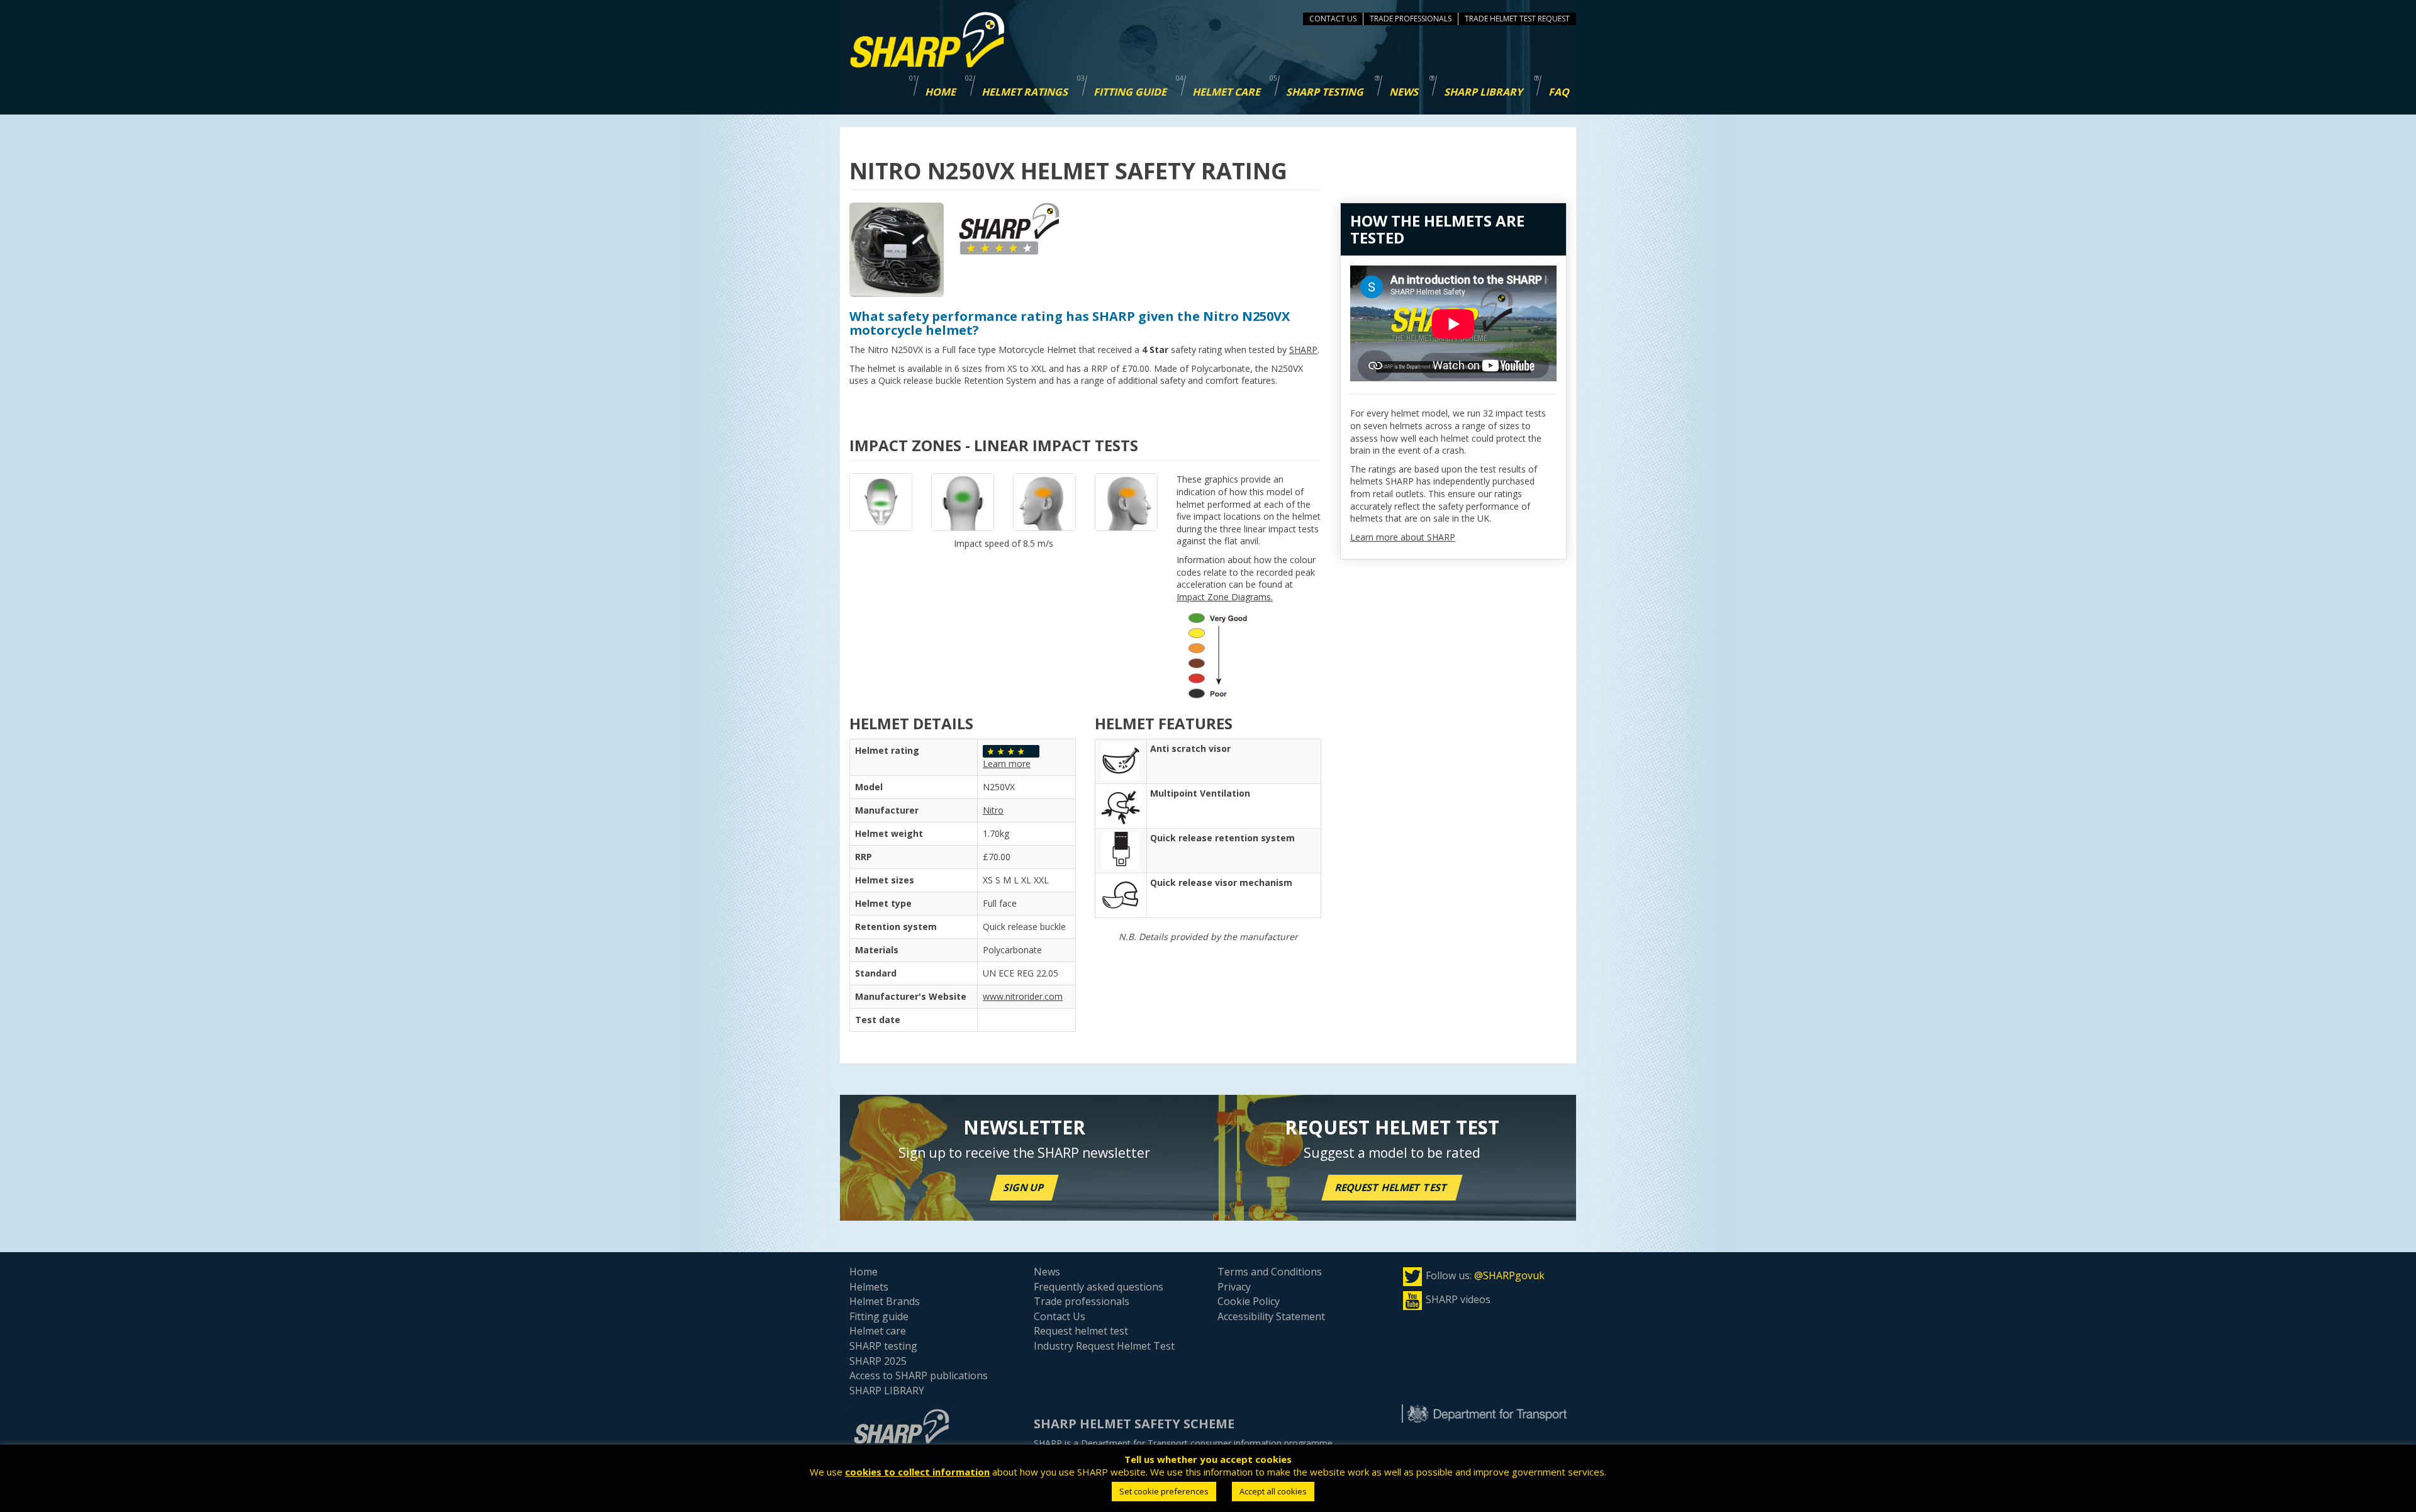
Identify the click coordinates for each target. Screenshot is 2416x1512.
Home (864, 1272)
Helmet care (878, 1331)
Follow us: (1485, 1275)
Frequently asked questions (1099, 1287)
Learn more (1007, 764)
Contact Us (1333, 19)
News (1047, 1272)
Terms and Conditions (1270, 1272)
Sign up (1024, 1187)
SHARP (1303, 350)
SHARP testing (883, 1346)
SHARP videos (1458, 1299)
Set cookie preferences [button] (1164, 1491)
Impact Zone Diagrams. (1225, 597)
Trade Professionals (1411, 19)
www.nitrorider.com (1023, 996)
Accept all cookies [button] (1273, 1491)
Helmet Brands (885, 1301)
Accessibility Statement (1271, 1316)
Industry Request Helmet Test (1104, 1346)
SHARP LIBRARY (887, 1391)
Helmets (869, 1287)
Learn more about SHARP (1403, 537)
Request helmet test (1392, 1187)
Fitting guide (879, 1316)
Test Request (1545, 19)
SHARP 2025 (878, 1361)
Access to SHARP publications (919, 1375)
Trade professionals (1082, 1301)
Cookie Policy (1249, 1301)
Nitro (993, 810)
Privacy (1234, 1287)
